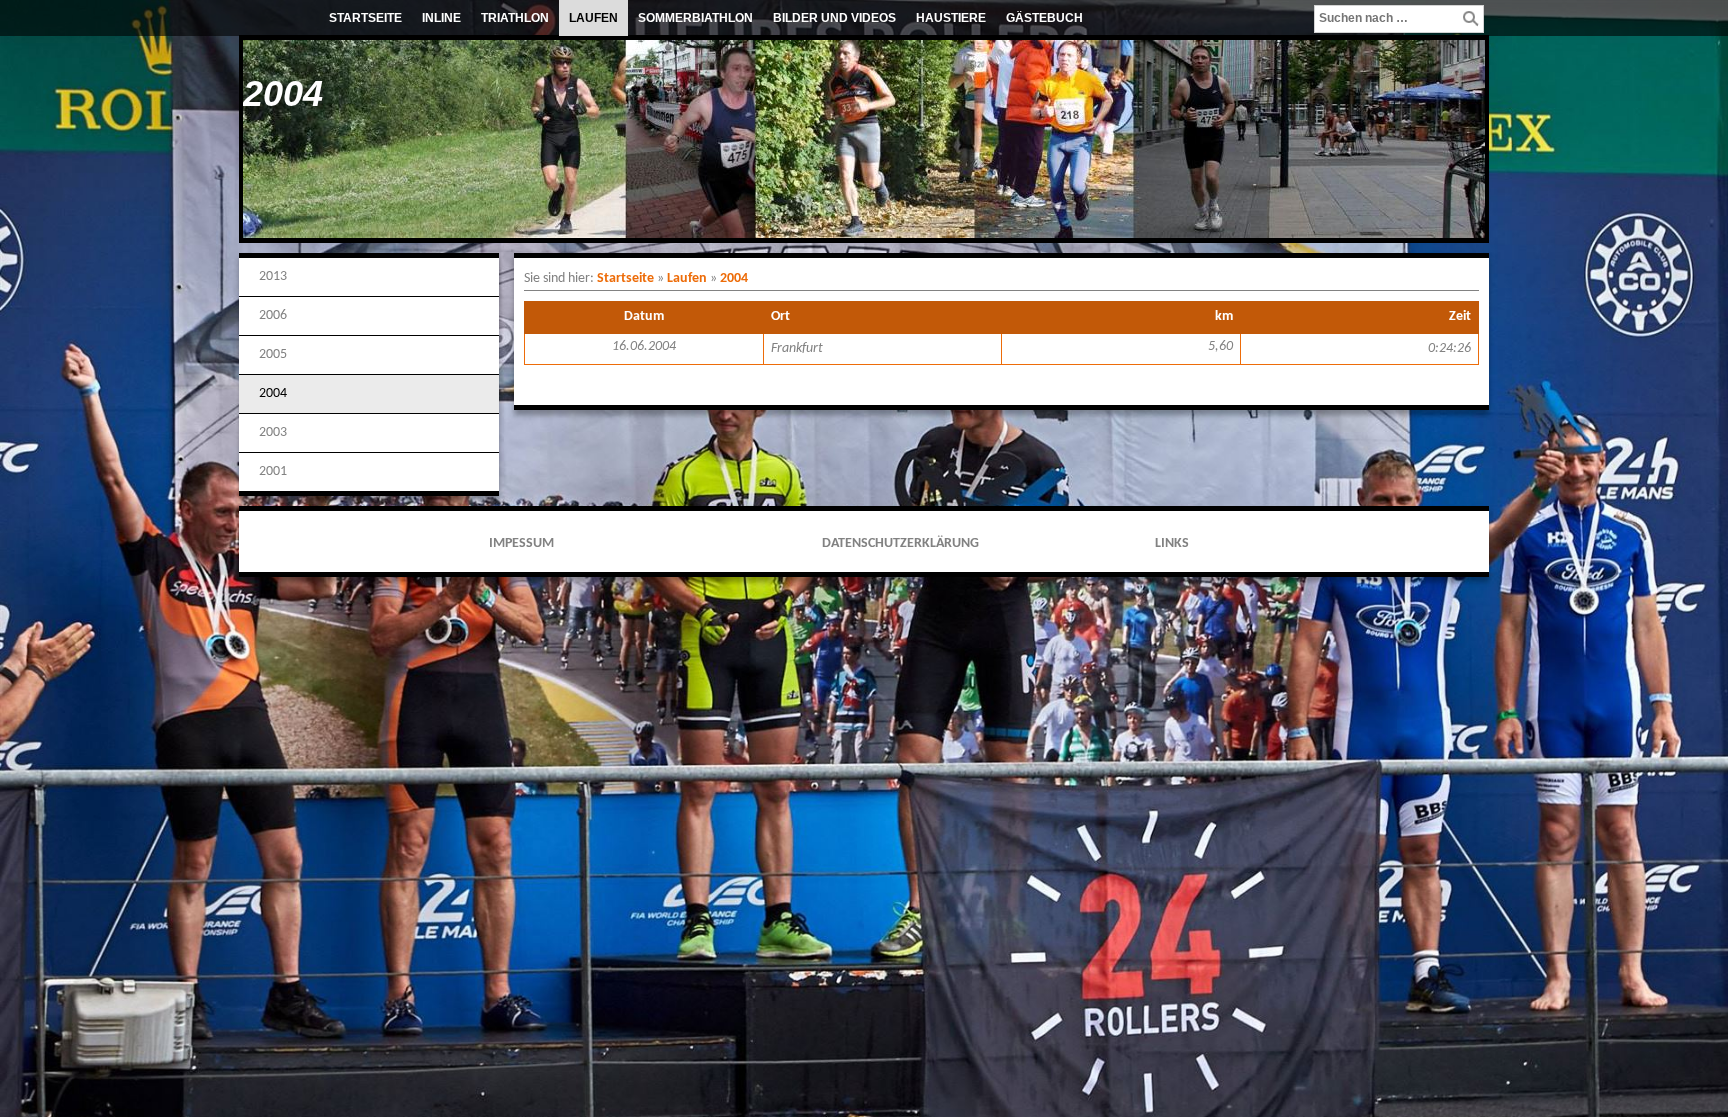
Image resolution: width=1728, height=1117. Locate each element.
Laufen (593, 18)
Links (1172, 543)
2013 (273, 276)
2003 (273, 432)
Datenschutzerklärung (900, 543)
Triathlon (515, 18)
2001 (273, 471)
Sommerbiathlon (695, 18)
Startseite (365, 18)
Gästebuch (1044, 18)
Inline (441, 18)
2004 (273, 393)
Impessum (521, 543)
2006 (273, 315)
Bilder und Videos (834, 18)
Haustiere (951, 18)
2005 (273, 354)
